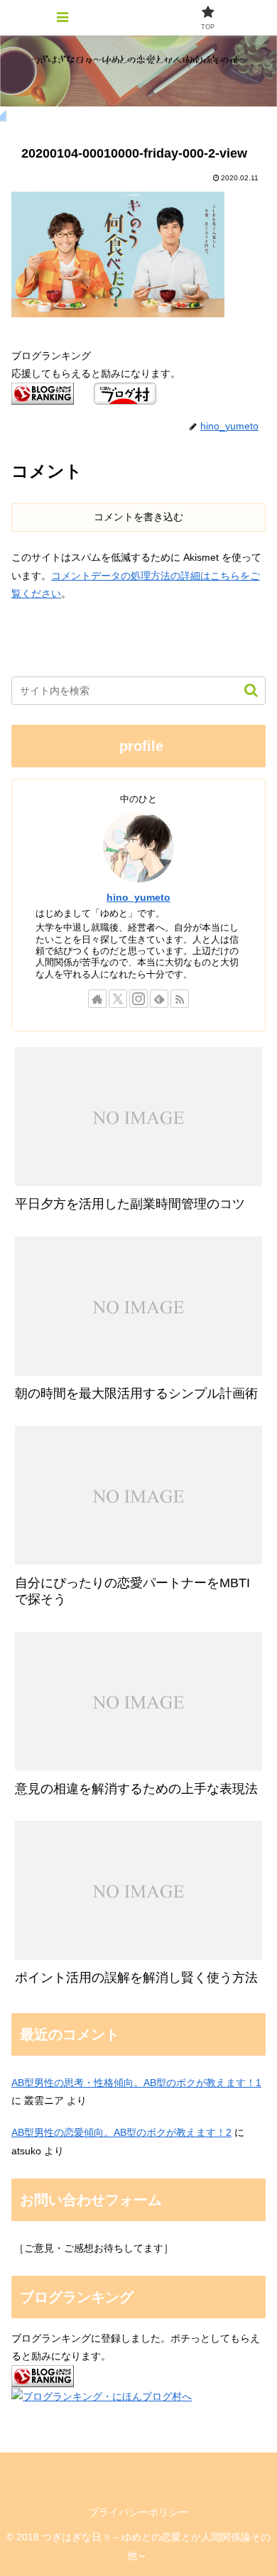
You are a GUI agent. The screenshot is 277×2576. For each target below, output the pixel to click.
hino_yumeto (138, 897)
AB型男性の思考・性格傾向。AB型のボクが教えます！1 (136, 2083)
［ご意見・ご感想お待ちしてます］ (94, 2248)
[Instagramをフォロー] (138, 999)
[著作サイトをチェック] (97, 999)
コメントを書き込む (138, 517)
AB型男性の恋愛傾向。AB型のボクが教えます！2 (121, 2132)
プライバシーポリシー (138, 2512)
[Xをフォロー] (118, 999)
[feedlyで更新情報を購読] (159, 999)
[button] (244, 690)
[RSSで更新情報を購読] (180, 999)
